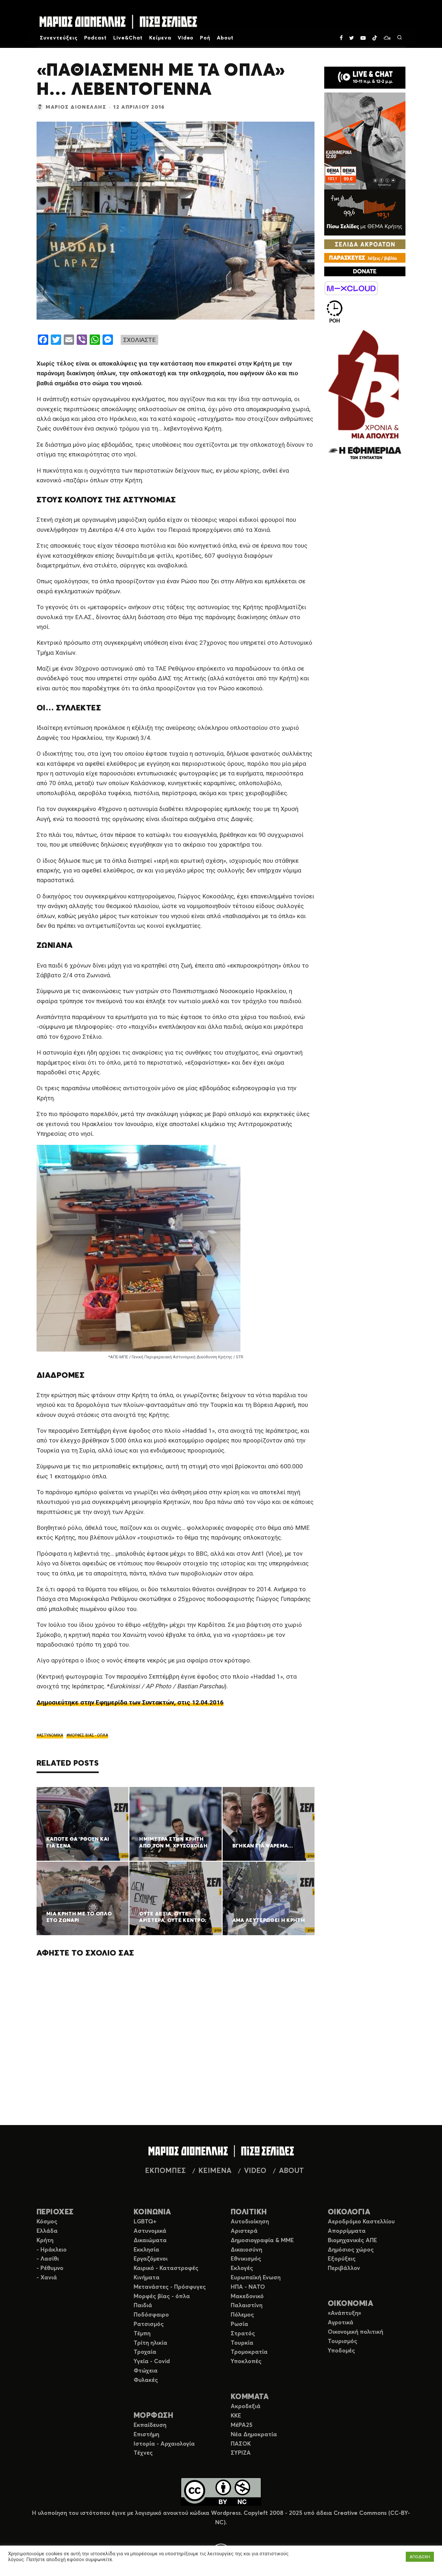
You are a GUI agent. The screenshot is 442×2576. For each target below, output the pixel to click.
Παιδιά (143, 2306)
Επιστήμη (146, 2435)
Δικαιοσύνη (246, 2250)
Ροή (205, 38)
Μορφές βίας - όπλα (162, 2296)
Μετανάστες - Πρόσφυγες (170, 2287)
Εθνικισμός (246, 2259)
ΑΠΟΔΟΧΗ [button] (420, 2557)
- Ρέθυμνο (50, 2268)
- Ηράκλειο (52, 2250)
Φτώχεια (146, 2371)
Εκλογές (242, 2268)
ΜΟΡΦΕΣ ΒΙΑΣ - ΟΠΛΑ (88, 1735)
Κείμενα (160, 38)
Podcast (96, 38)
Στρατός (243, 2334)
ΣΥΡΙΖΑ (241, 2453)
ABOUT (291, 2171)
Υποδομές (341, 2351)
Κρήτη (45, 2241)
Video (186, 38)
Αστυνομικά (150, 2231)
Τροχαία (145, 2352)
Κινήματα (147, 2278)
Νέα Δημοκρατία (254, 2435)
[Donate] (365, 271)
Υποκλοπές (246, 2362)
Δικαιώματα (150, 2241)
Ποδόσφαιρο (151, 2315)
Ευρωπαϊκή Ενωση (256, 2278)
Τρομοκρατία (249, 2352)
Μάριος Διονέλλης (76, 107)
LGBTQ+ (145, 2222)
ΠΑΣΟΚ (241, 2444)
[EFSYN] (365, 395)
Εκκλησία (146, 2250)
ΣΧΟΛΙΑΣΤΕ (139, 340)
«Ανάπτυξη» (344, 2313)
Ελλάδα (47, 2231)
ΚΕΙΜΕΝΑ (215, 2171)
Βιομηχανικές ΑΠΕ (352, 2241)
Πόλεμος (242, 2315)
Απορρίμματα (347, 2231)
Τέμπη (142, 2334)
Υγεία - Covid (152, 2362)
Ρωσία (239, 2324)
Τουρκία (242, 2343)
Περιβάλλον (344, 2268)
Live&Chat (128, 38)
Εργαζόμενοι (151, 2259)
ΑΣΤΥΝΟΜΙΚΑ (51, 1735)
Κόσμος (47, 2222)
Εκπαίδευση (150, 2425)
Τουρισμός (343, 2341)
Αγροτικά (341, 2323)
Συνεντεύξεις (59, 38)
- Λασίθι (48, 2259)
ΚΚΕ (236, 2416)
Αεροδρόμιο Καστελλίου (361, 2222)
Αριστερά (244, 2231)
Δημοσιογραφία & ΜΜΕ (262, 2241)
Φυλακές (146, 2380)
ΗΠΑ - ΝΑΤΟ (248, 2287)
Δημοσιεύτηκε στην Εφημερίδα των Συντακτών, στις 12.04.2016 (130, 1702)
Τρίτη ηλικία (150, 2343)
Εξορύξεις (342, 2259)
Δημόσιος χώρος (351, 2250)
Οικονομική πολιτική (355, 2332)
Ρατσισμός (149, 2324)
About (225, 38)
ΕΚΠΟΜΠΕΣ (165, 2171)
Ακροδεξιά (246, 2406)
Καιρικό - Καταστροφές (166, 2268)
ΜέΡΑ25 (242, 2425)
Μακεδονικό (247, 2296)
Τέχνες (143, 2453)
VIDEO (255, 2171)
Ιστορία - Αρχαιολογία (164, 2444)
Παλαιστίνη (247, 2306)
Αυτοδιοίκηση (250, 2222)
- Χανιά (47, 2278)
